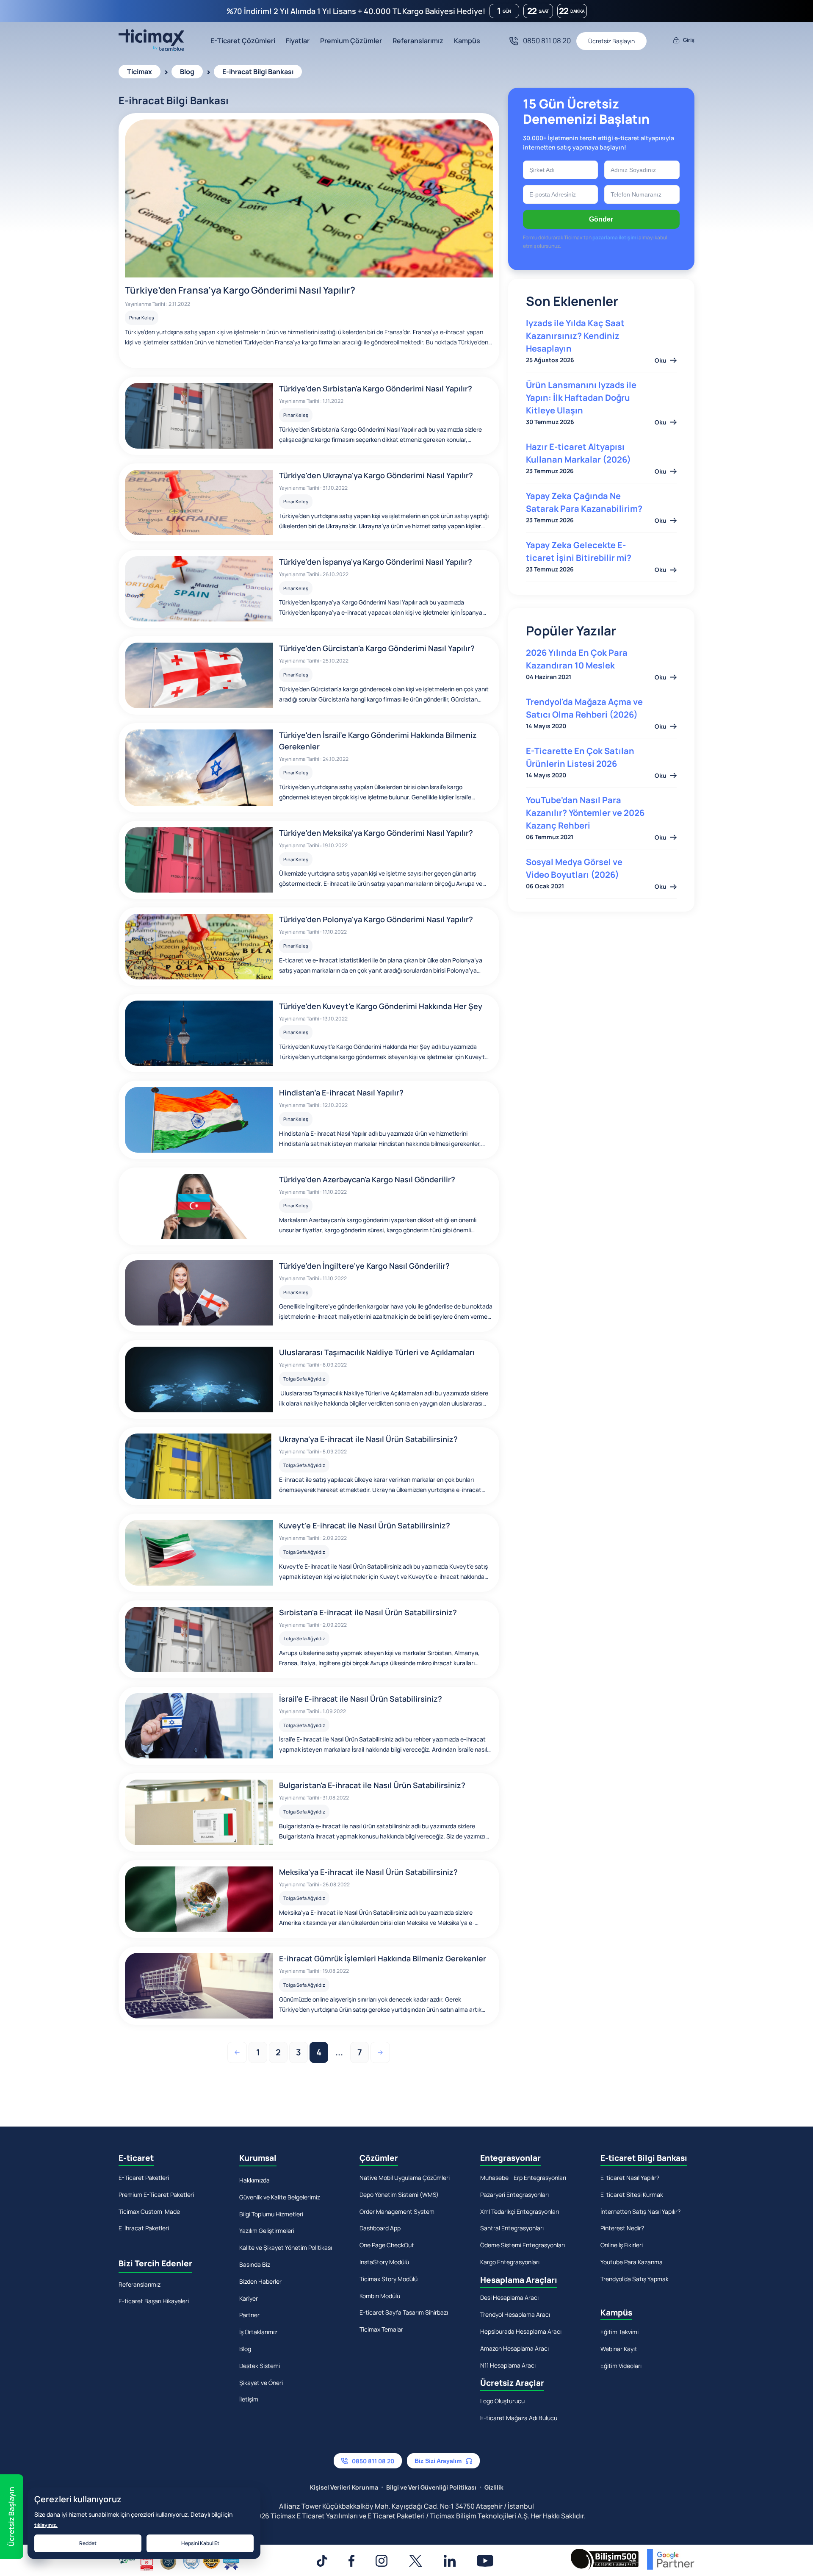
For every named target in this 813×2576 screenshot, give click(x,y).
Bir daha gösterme (413, 1409)
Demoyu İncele (407, 1361)
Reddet (88, 2543)
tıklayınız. (46, 2525)
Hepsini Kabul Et (200, 2543)
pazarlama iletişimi (406, 1382)
